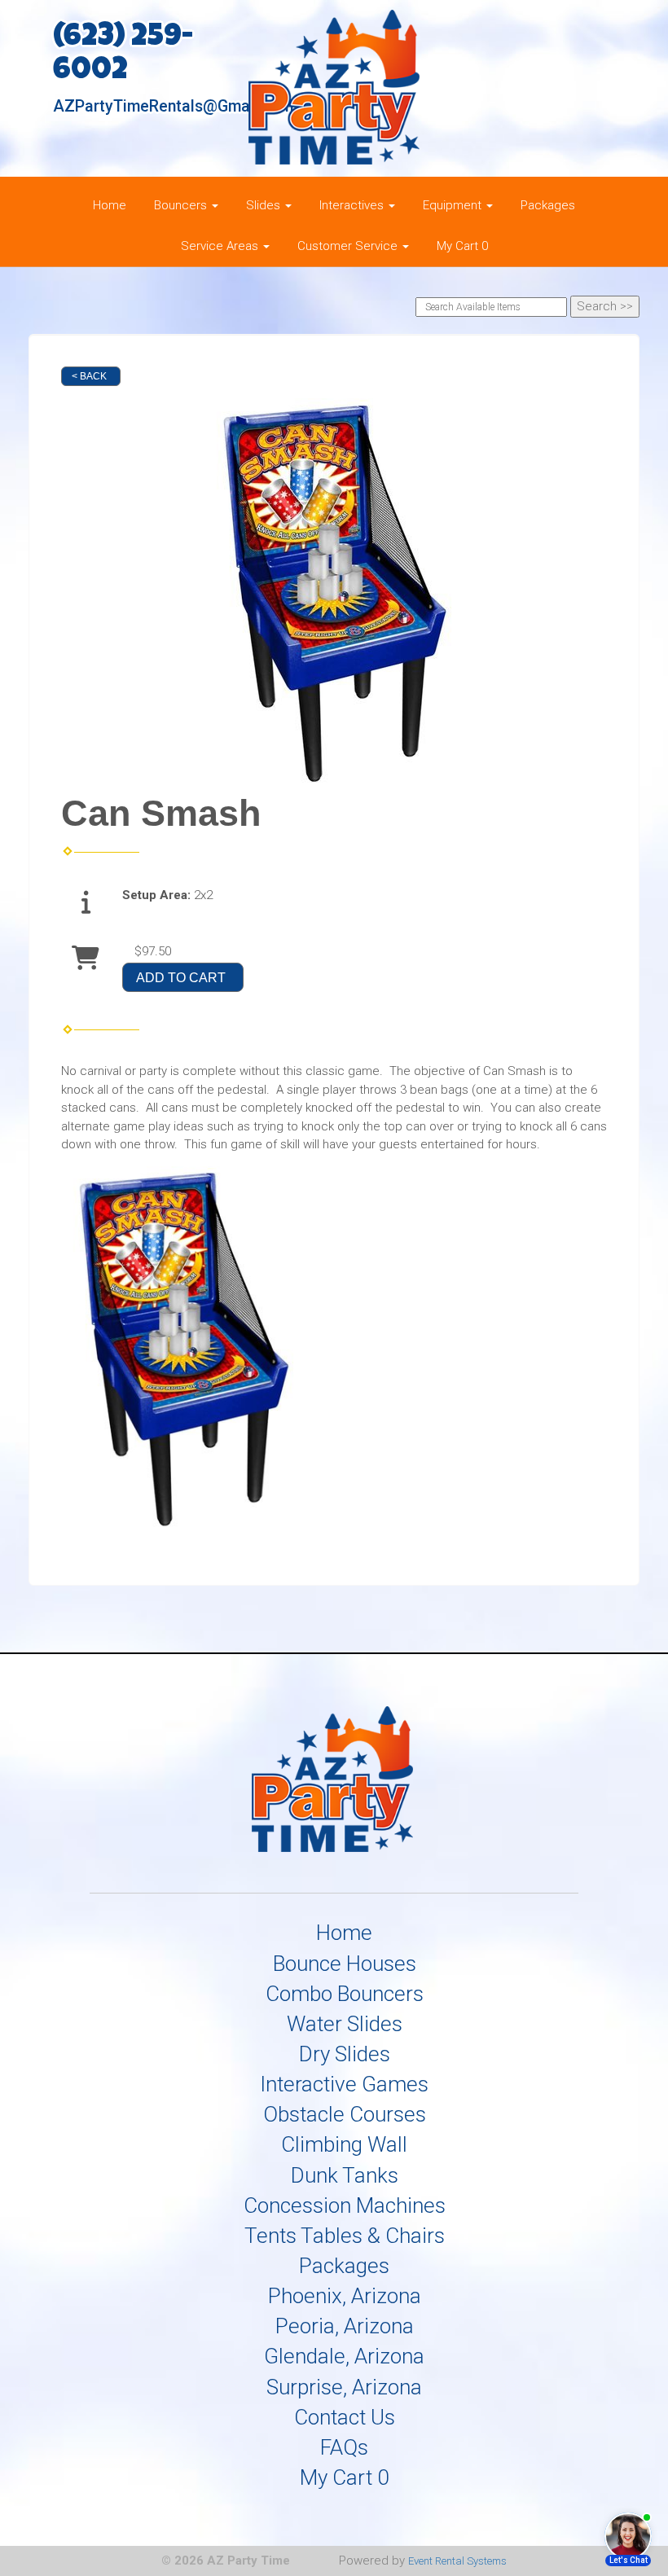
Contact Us (345, 2417)
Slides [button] (265, 205)
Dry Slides (345, 2054)
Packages (548, 205)
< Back (89, 376)
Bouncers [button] (182, 205)
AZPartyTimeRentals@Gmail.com (173, 106)
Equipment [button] (454, 205)
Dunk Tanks (345, 2175)
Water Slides (345, 2024)
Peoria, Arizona (345, 2326)
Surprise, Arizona (344, 2387)
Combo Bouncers (345, 1994)
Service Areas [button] (221, 246)
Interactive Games (344, 2084)
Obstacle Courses (345, 2114)
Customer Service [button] (349, 246)
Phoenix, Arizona (345, 2296)
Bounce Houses (345, 1964)
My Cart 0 (462, 246)
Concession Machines (345, 2205)
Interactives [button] (353, 205)
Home (110, 205)
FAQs (344, 2447)
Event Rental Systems (457, 2561)
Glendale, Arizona (344, 2356)
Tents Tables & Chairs (345, 2236)
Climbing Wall (344, 2144)
